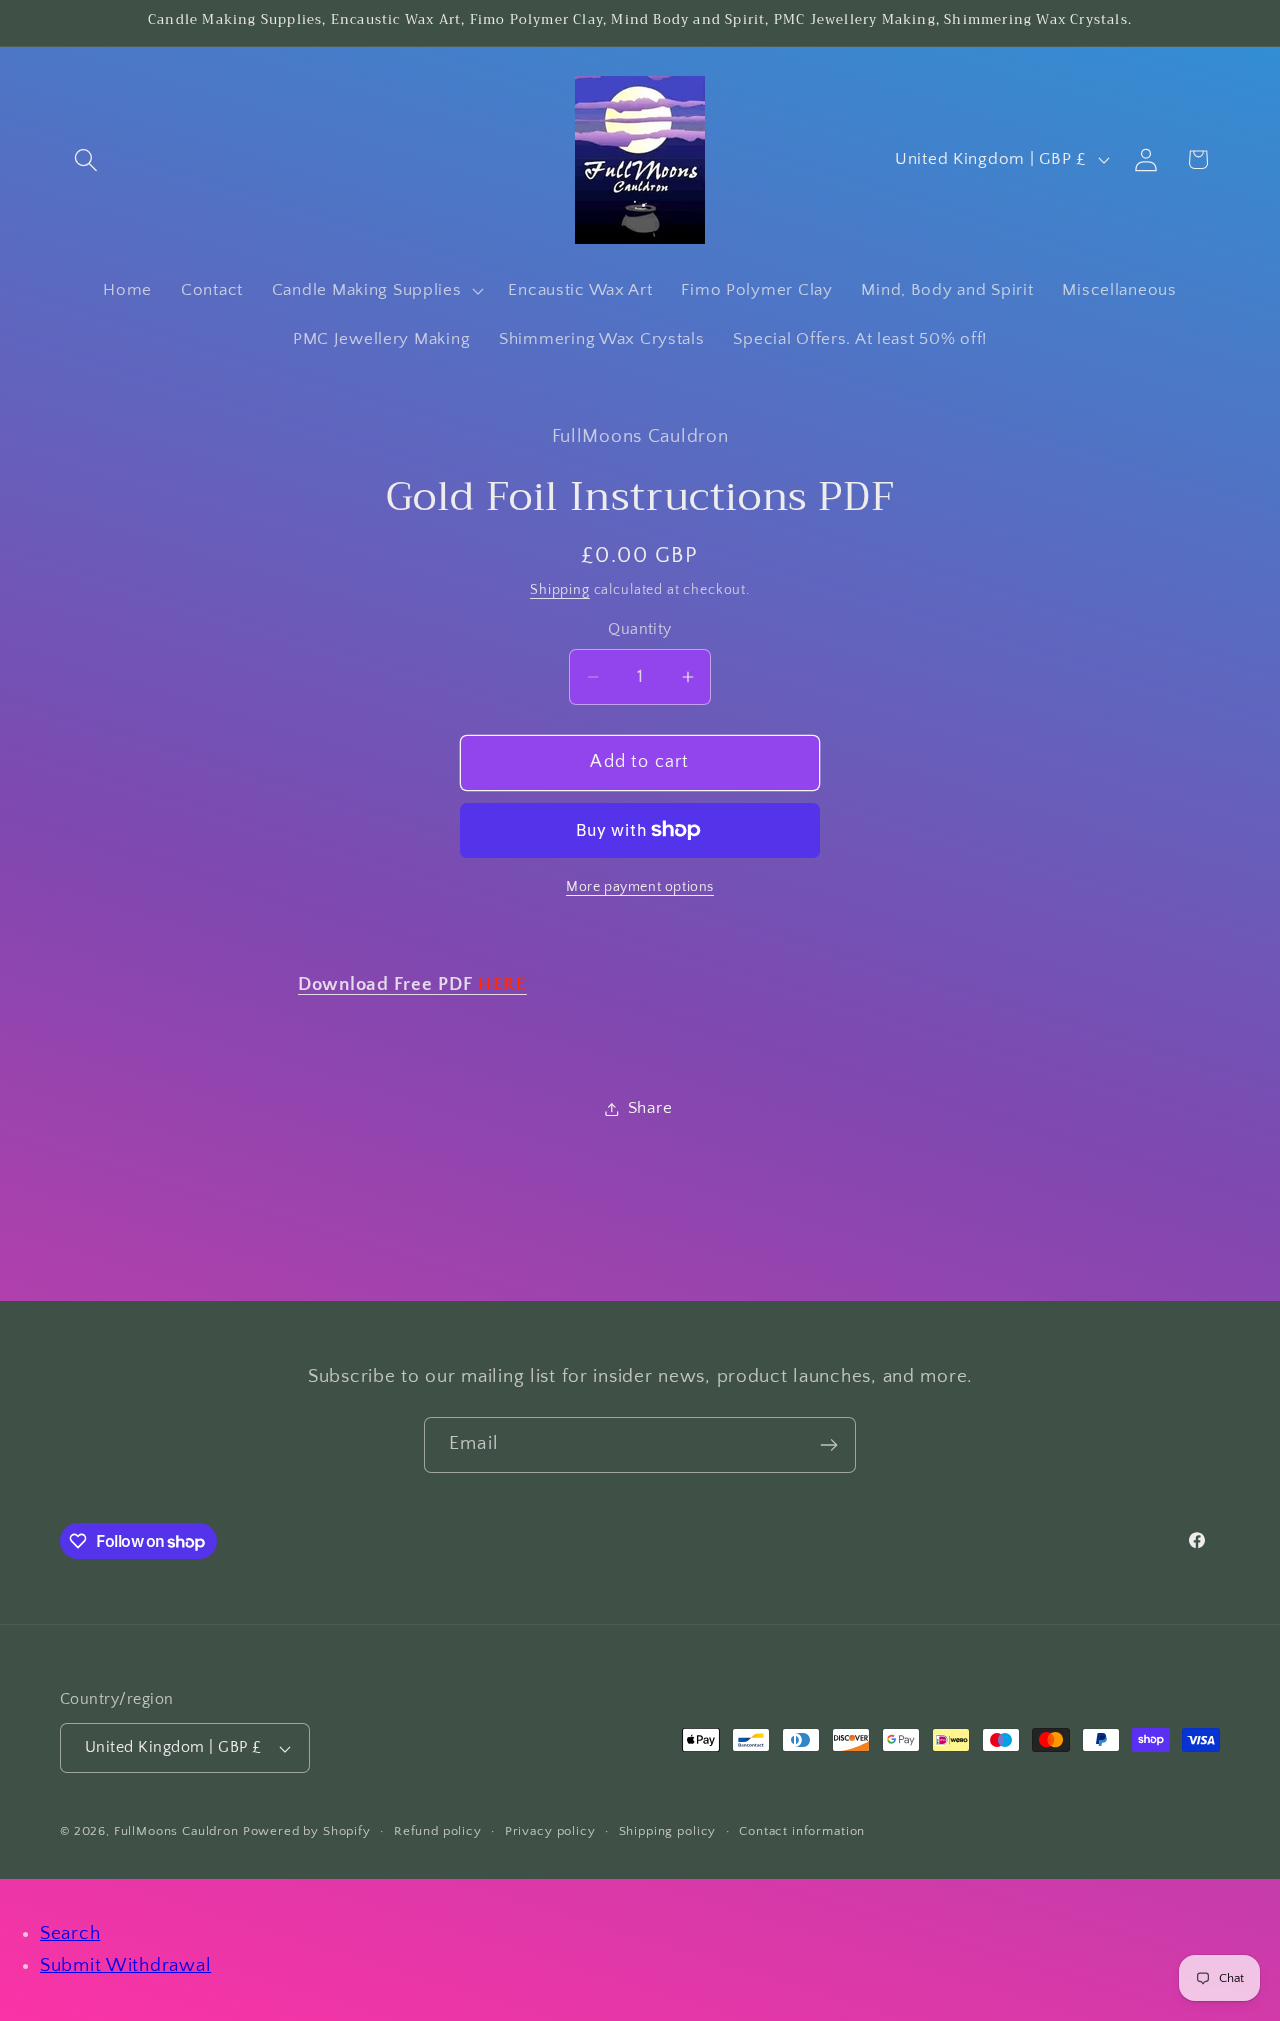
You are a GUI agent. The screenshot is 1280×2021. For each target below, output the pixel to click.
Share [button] (650, 1108)
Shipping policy (668, 1831)
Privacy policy (550, 1831)
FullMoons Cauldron (176, 1831)
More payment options (640, 887)
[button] (86, 159)
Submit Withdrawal (125, 1965)
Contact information (802, 1831)
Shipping (560, 590)
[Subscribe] (828, 1445)
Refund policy (438, 1831)
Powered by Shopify (307, 1831)
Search (70, 1933)
